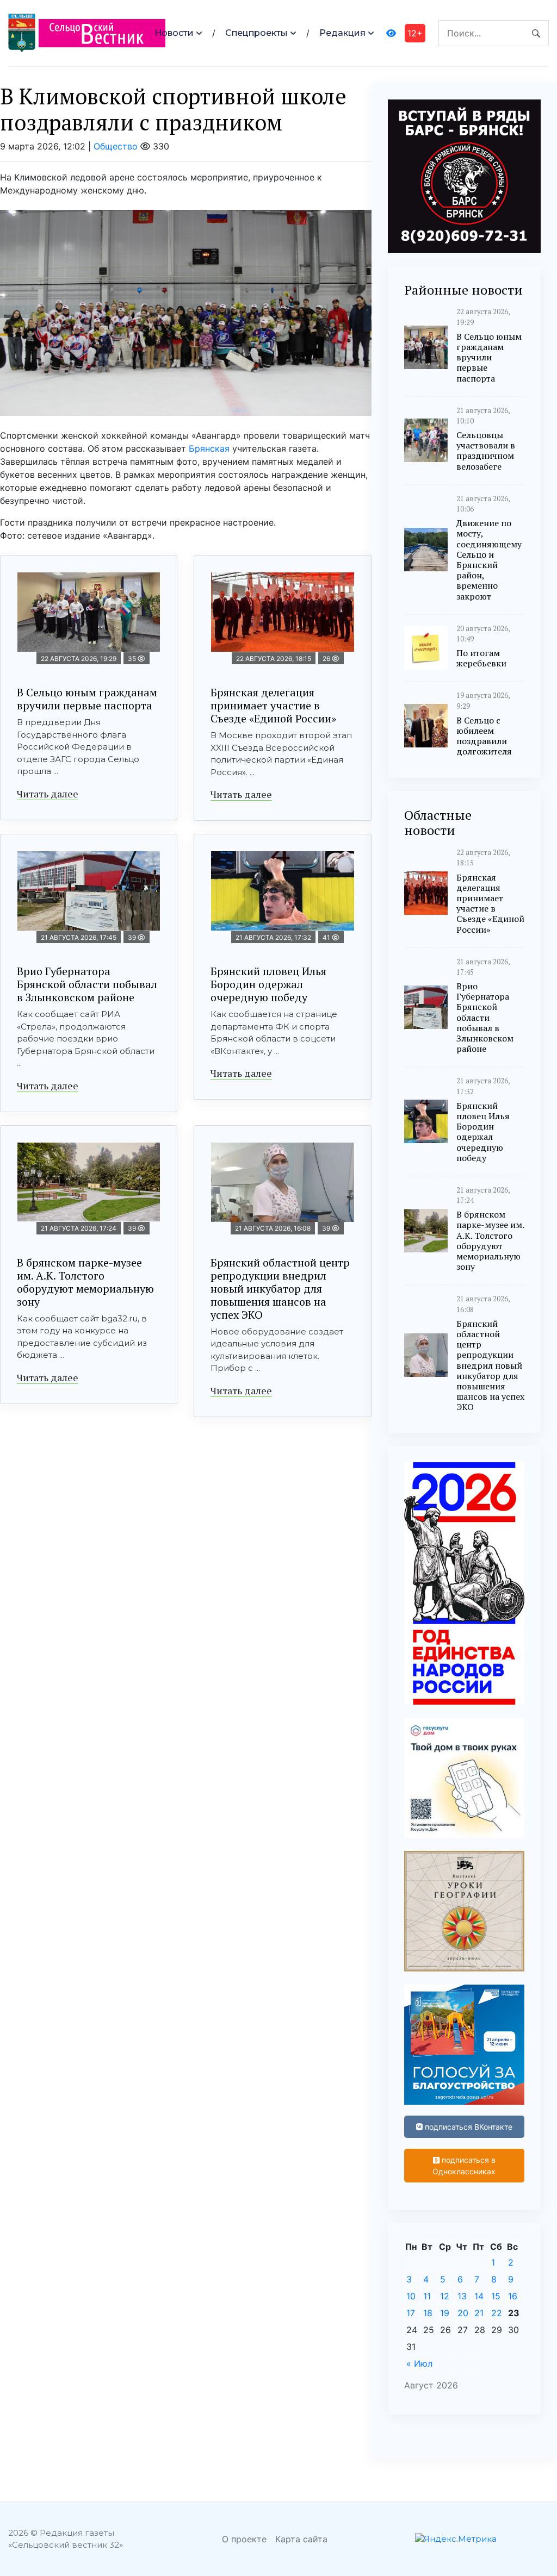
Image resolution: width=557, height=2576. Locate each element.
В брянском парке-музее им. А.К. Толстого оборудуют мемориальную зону (85, 1282)
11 (427, 2296)
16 (513, 2296)
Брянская (209, 448)
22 (497, 2313)
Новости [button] (174, 33)
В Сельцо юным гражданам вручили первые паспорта (87, 699)
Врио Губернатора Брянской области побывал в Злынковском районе (87, 984)
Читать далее (48, 794)
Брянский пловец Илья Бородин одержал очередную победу (268, 984)
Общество (116, 146)
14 (479, 2296)
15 (496, 2296)
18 (428, 2313)
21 (479, 2313)
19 (445, 2313)
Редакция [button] (342, 33)
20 (463, 2313)
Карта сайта (301, 2539)
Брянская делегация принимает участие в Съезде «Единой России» (273, 705)
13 (462, 2296)
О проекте (244, 2539)
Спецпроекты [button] (256, 33)
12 (445, 2296)
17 (411, 2313)
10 (411, 2296)
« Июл (419, 2363)
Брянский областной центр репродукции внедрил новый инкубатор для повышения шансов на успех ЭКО (280, 1289)
